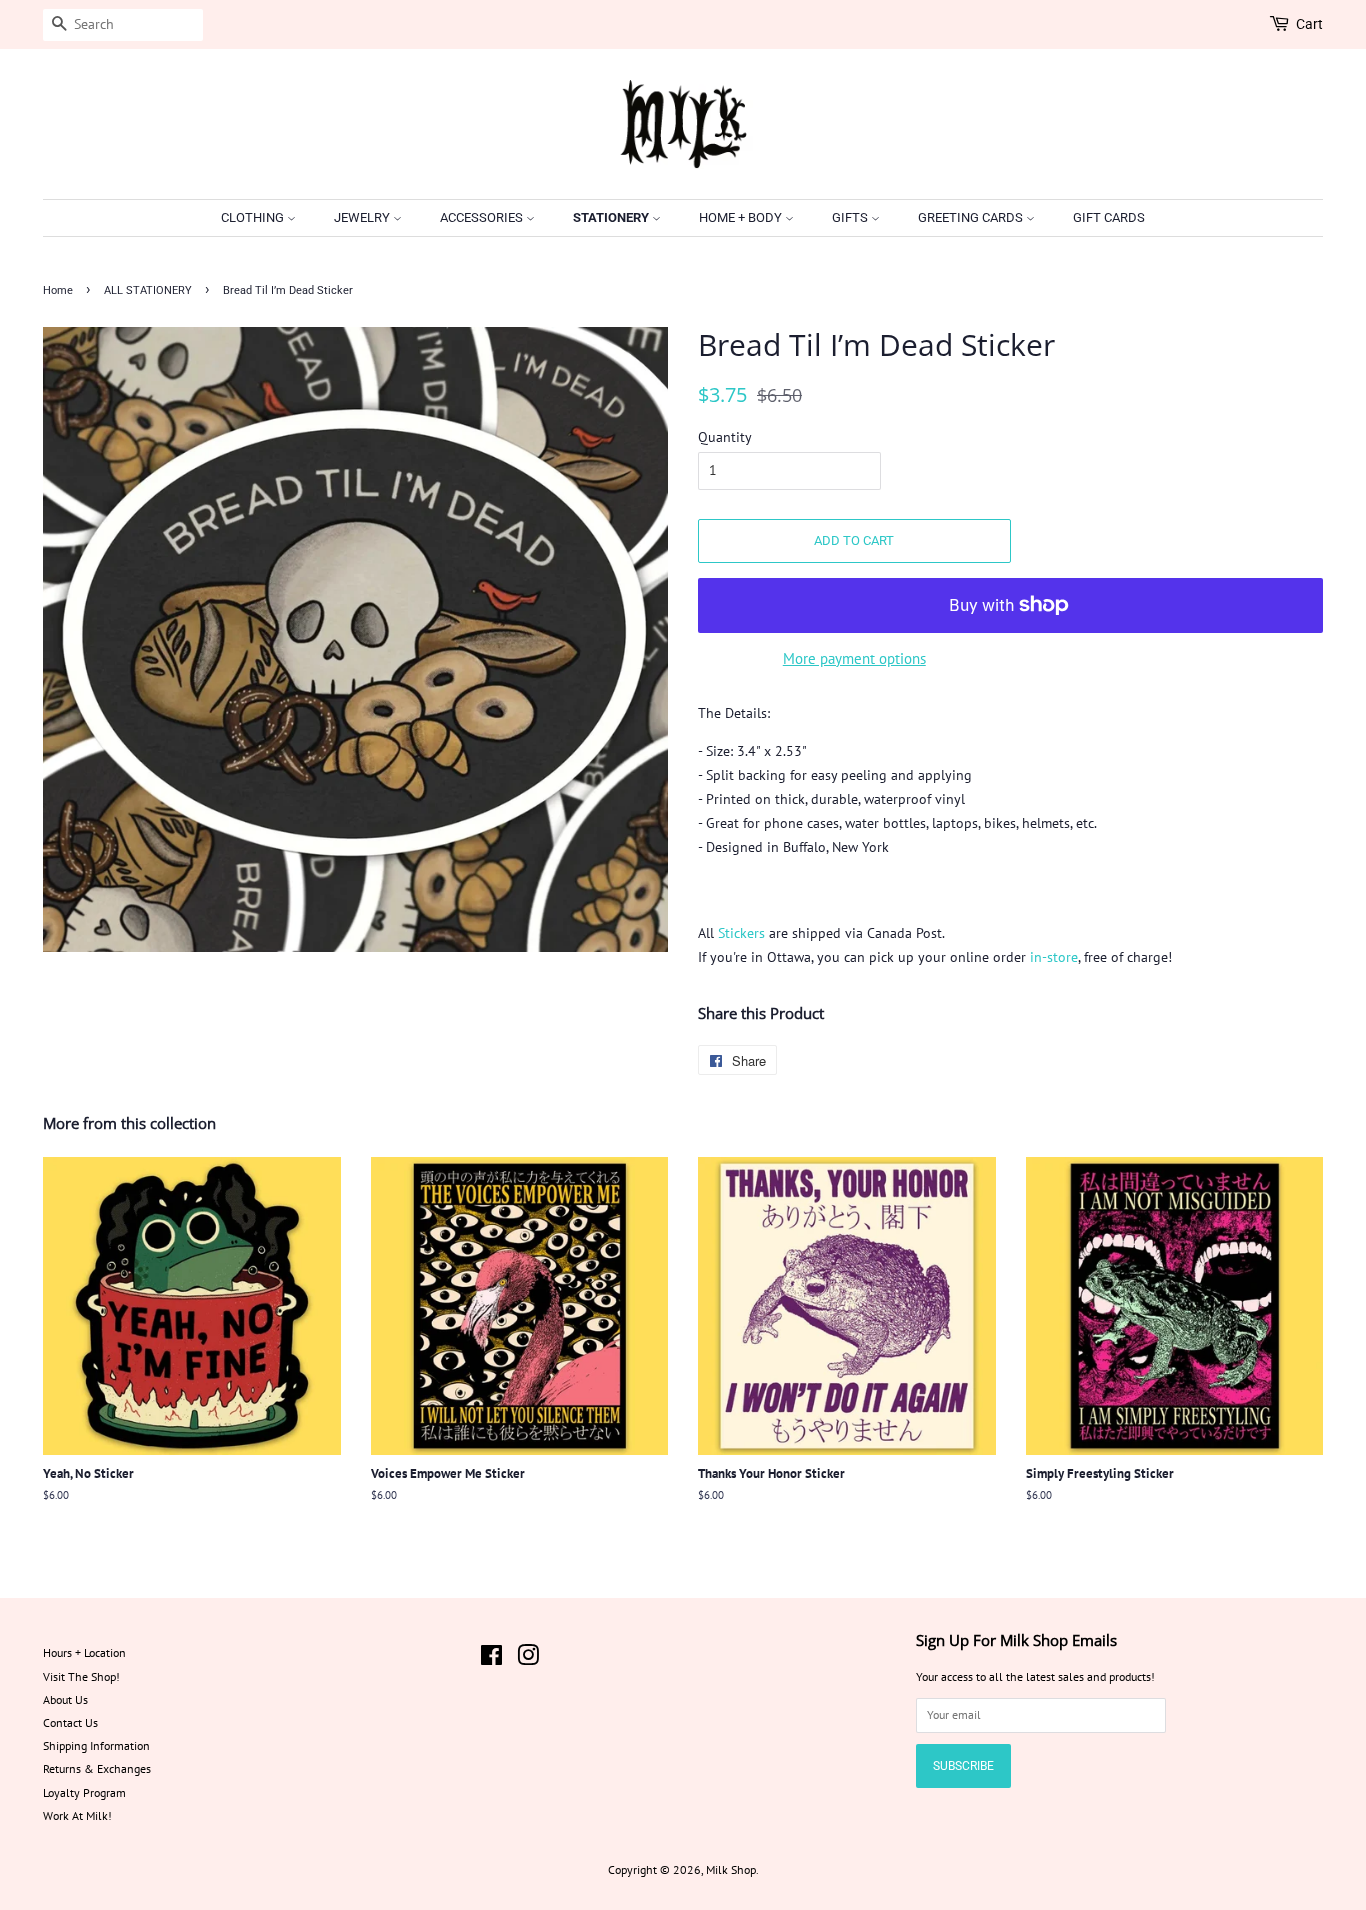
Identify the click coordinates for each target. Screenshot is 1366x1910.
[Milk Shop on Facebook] (491, 1659)
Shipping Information (96, 1745)
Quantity (725, 437)
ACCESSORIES (483, 217)
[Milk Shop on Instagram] (528, 1659)
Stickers (741, 933)
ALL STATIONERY (148, 290)
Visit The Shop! (81, 1676)
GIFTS (851, 217)
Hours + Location (84, 1652)
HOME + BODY (742, 217)
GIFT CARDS (1109, 217)
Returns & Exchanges (97, 1768)
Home (58, 290)
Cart (1309, 24)
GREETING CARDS (972, 217)
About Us (65, 1699)
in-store (1054, 957)
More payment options (854, 658)
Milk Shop (731, 1869)
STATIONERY (612, 217)
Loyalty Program (84, 1792)
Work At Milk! (77, 1815)
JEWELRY (363, 217)
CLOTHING (254, 217)
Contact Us (70, 1722)
